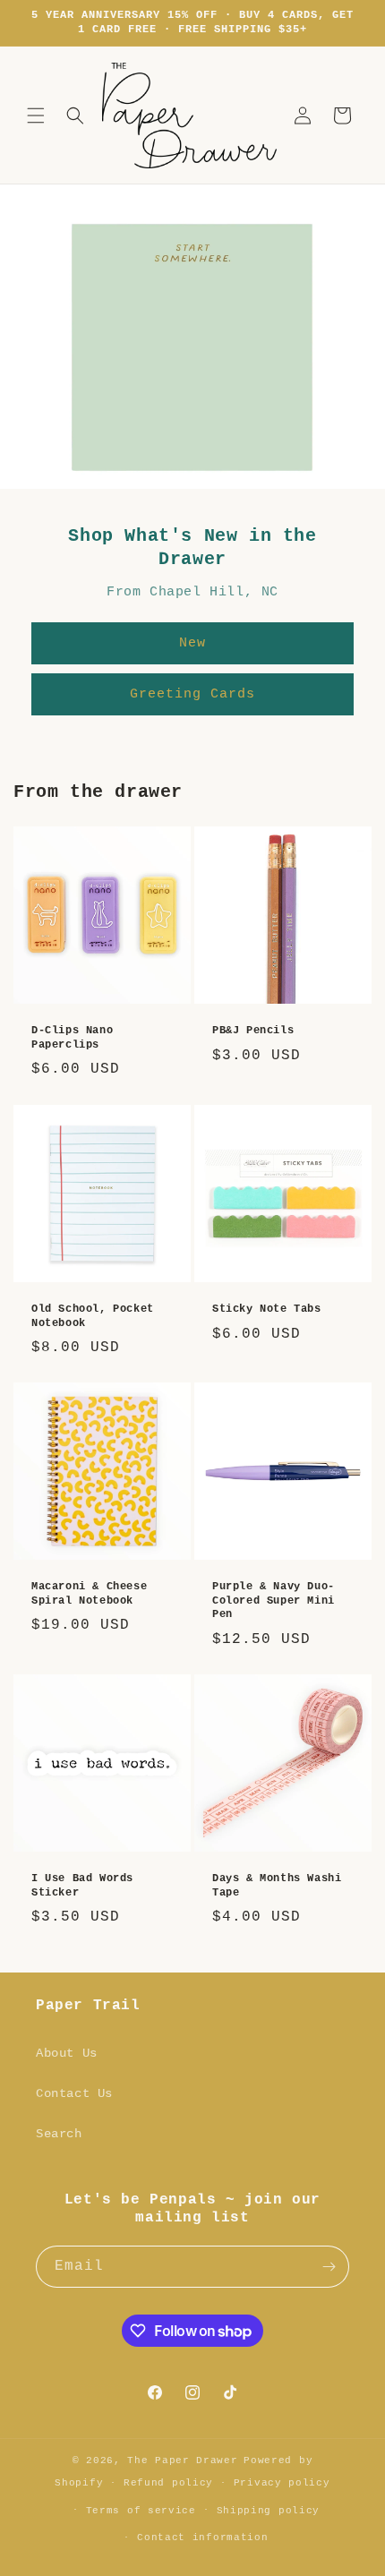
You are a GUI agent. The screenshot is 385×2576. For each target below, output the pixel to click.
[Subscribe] (329, 2267)
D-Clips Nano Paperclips (72, 1038)
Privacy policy (282, 2483)
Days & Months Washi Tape (277, 1886)
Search (59, 2134)
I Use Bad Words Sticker (82, 1886)
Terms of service (141, 2511)
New (192, 643)
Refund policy (168, 2483)
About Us (67, 2053)
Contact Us (74, 2093)
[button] (36, 116)
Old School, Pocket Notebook (93, 1316)
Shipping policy (269, 2511)
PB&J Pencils (253, 1031)
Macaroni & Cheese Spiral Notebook (89, 1594)
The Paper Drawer (182, 2460)
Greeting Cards (192, 694)
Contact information (202, 2537)
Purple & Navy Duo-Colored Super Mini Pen (274, 1600)
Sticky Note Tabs (267, 1309)
